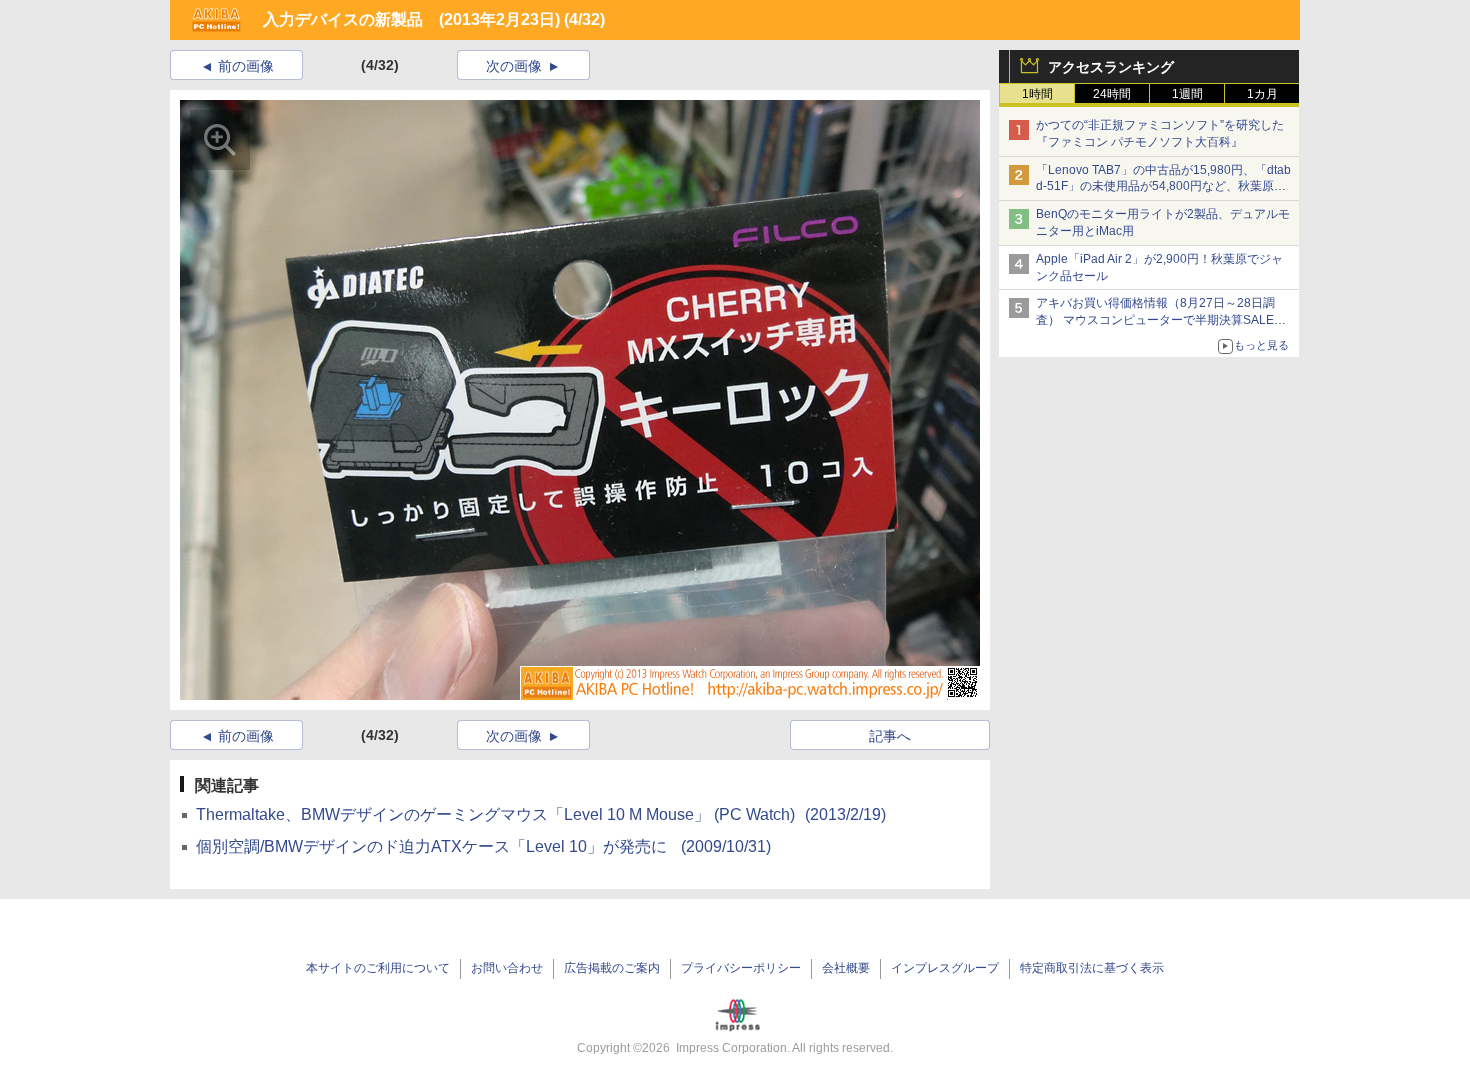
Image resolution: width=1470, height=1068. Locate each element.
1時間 (1037, 94)
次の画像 (514, 66)
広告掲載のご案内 (612, 968)
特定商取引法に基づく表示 (1092, 968)
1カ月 (1262, 94)
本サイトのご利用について (378, 968)
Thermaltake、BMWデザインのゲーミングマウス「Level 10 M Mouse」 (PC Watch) (541, 814)
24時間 (1112, 94)
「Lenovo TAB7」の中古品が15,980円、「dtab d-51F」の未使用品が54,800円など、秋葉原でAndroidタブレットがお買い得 (1163, 187)
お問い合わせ (507, 968)
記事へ (890, 736)
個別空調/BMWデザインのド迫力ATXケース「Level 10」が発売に (483, 846)
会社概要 (846, 968)
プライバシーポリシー (741, 968)
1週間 (1187, 94)
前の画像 (246, 66)
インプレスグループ (945, 968)
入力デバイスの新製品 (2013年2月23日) (411, 19)
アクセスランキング (1111, 67)
